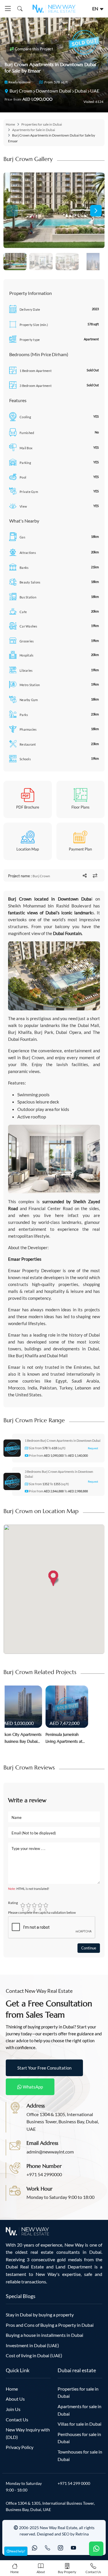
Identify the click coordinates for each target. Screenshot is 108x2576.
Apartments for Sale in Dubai (34, 130)
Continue (89, 1948)
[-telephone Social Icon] (48, 2548)
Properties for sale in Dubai (42, 124)
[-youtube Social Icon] (73, 2548)
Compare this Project (33, 49)
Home (10, 124)
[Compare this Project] (95, 876)
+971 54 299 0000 (74, 2483)
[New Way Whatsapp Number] (96, 2549)
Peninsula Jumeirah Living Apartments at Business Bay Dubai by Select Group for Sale (65, 1738)
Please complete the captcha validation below (42, 1912)
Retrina (82, 2534)
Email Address (42, 2143)
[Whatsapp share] (85, 876)
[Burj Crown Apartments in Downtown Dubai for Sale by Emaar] (54, 210)
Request (93, 1448)
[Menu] (8, 9)
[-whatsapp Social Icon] (35, 2548)
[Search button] (19, 9)
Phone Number (44, 2166)
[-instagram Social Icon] (60, 2548)
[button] (96, 211)
